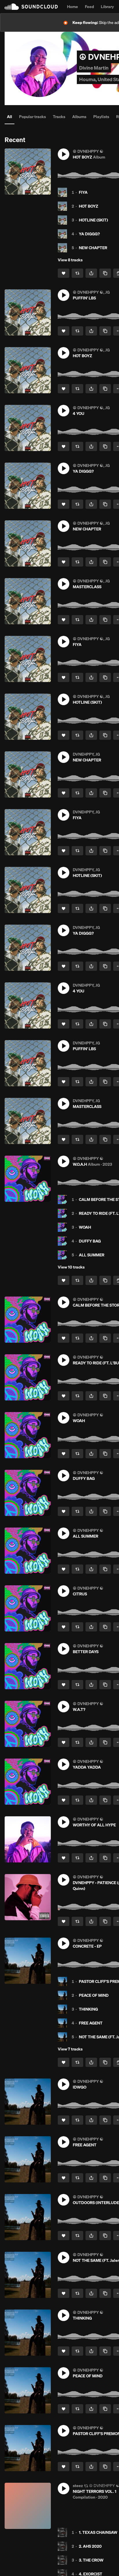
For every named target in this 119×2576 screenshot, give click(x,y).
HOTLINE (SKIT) (93, 220)
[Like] (64, 273)
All (10, 117)
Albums (79, 117)
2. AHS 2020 (90, 2546)
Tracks (59, 117)
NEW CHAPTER (93, 248)
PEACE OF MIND (94, 1995)
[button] (64, 154)
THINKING (88, 2009)
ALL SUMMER (92, 1255)
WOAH (85, 1227)
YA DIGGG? (89, 234)
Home (72, 7)
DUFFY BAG (90, 1241)
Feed (89, 7)
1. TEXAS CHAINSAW (98, 2532)
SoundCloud (31, 7)
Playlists (101, 117)
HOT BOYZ (89, 206)
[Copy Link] (105, 273)
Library (107, 7)
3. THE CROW (91, 2560)
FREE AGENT (91, 2023)
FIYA (83, 192)
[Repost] (77, 273)
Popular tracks (32, 117)
